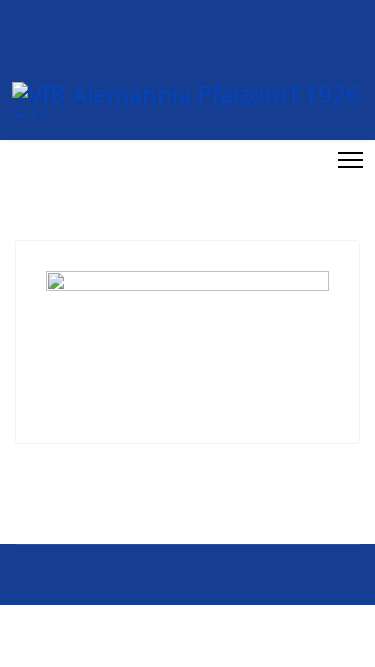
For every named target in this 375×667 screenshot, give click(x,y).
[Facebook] (290, 160)
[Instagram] (312, 160)
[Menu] (350, 160)
